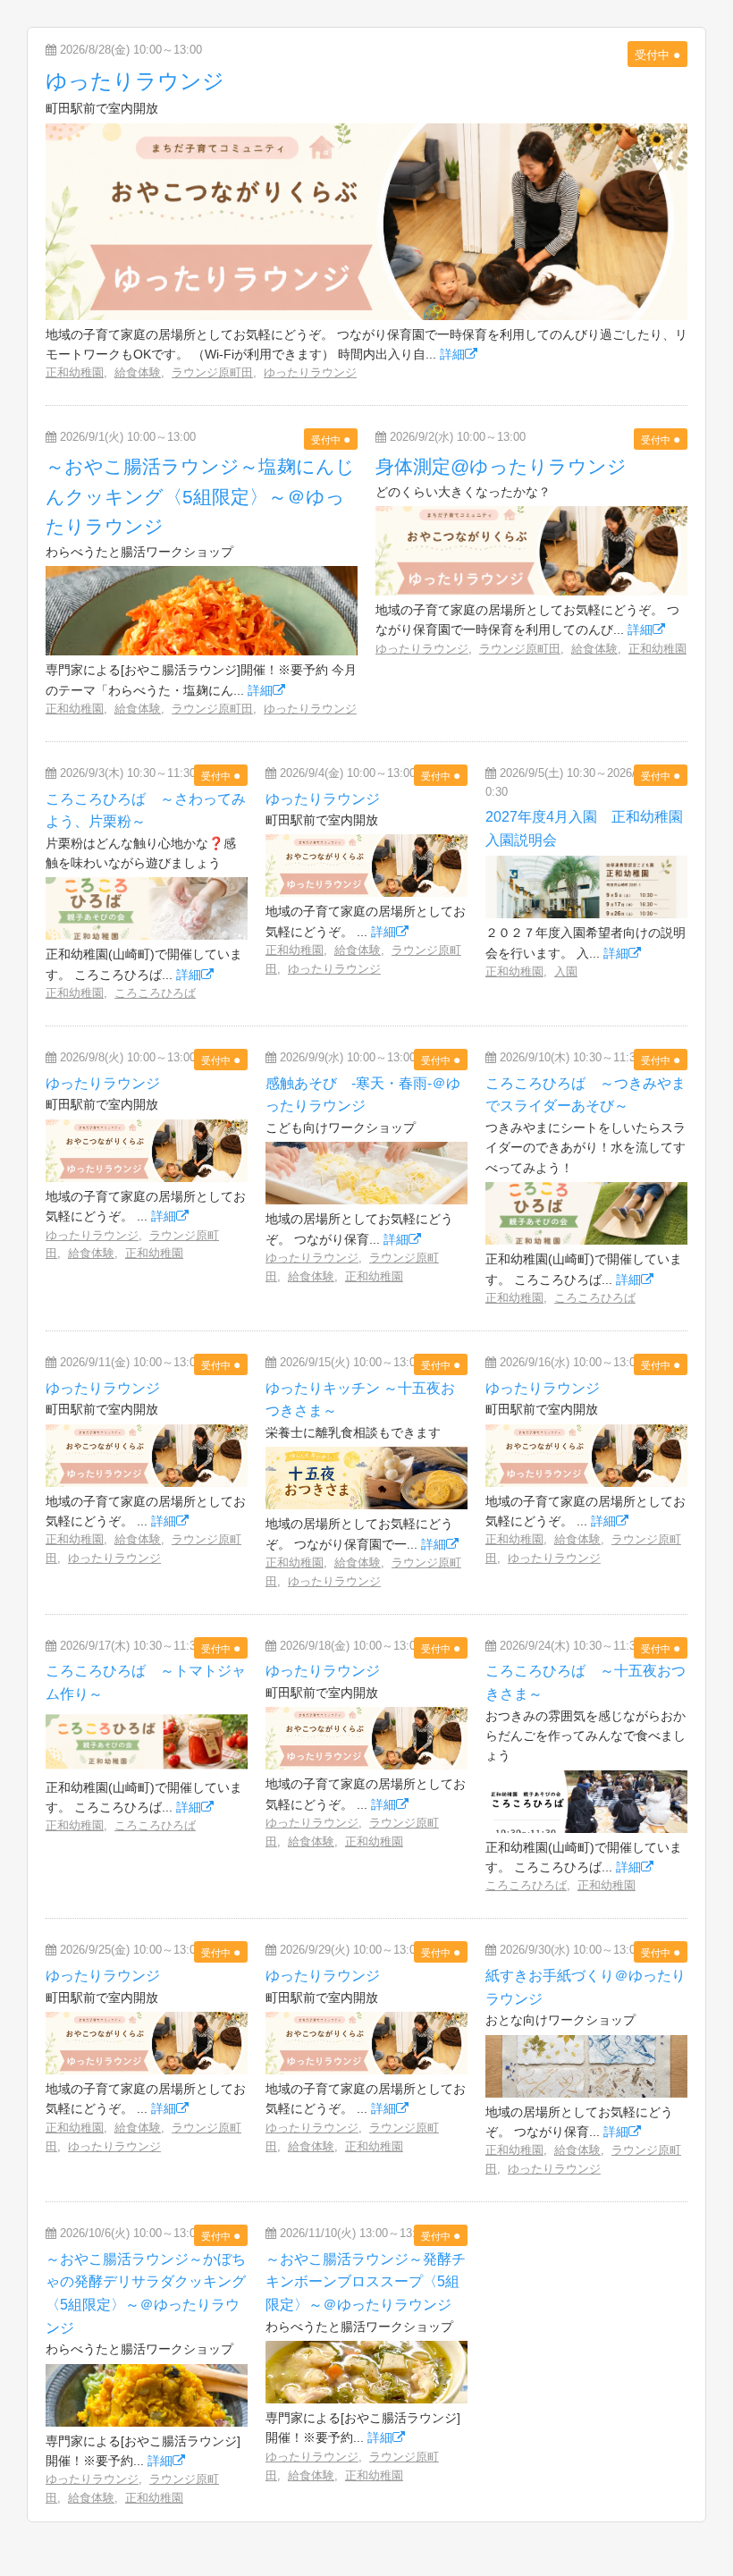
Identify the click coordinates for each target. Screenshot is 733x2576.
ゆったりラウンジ (135, 81)
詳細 (452, 354)
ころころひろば (155, 993)
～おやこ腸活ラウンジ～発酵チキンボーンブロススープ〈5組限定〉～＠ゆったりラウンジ (366, 2282)
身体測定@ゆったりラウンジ (501, 466)
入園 (566, 971)
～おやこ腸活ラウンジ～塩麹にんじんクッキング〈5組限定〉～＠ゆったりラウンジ (200, 496)
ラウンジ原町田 (212, 372)
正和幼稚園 (75, 372)
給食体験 (138, 372)
